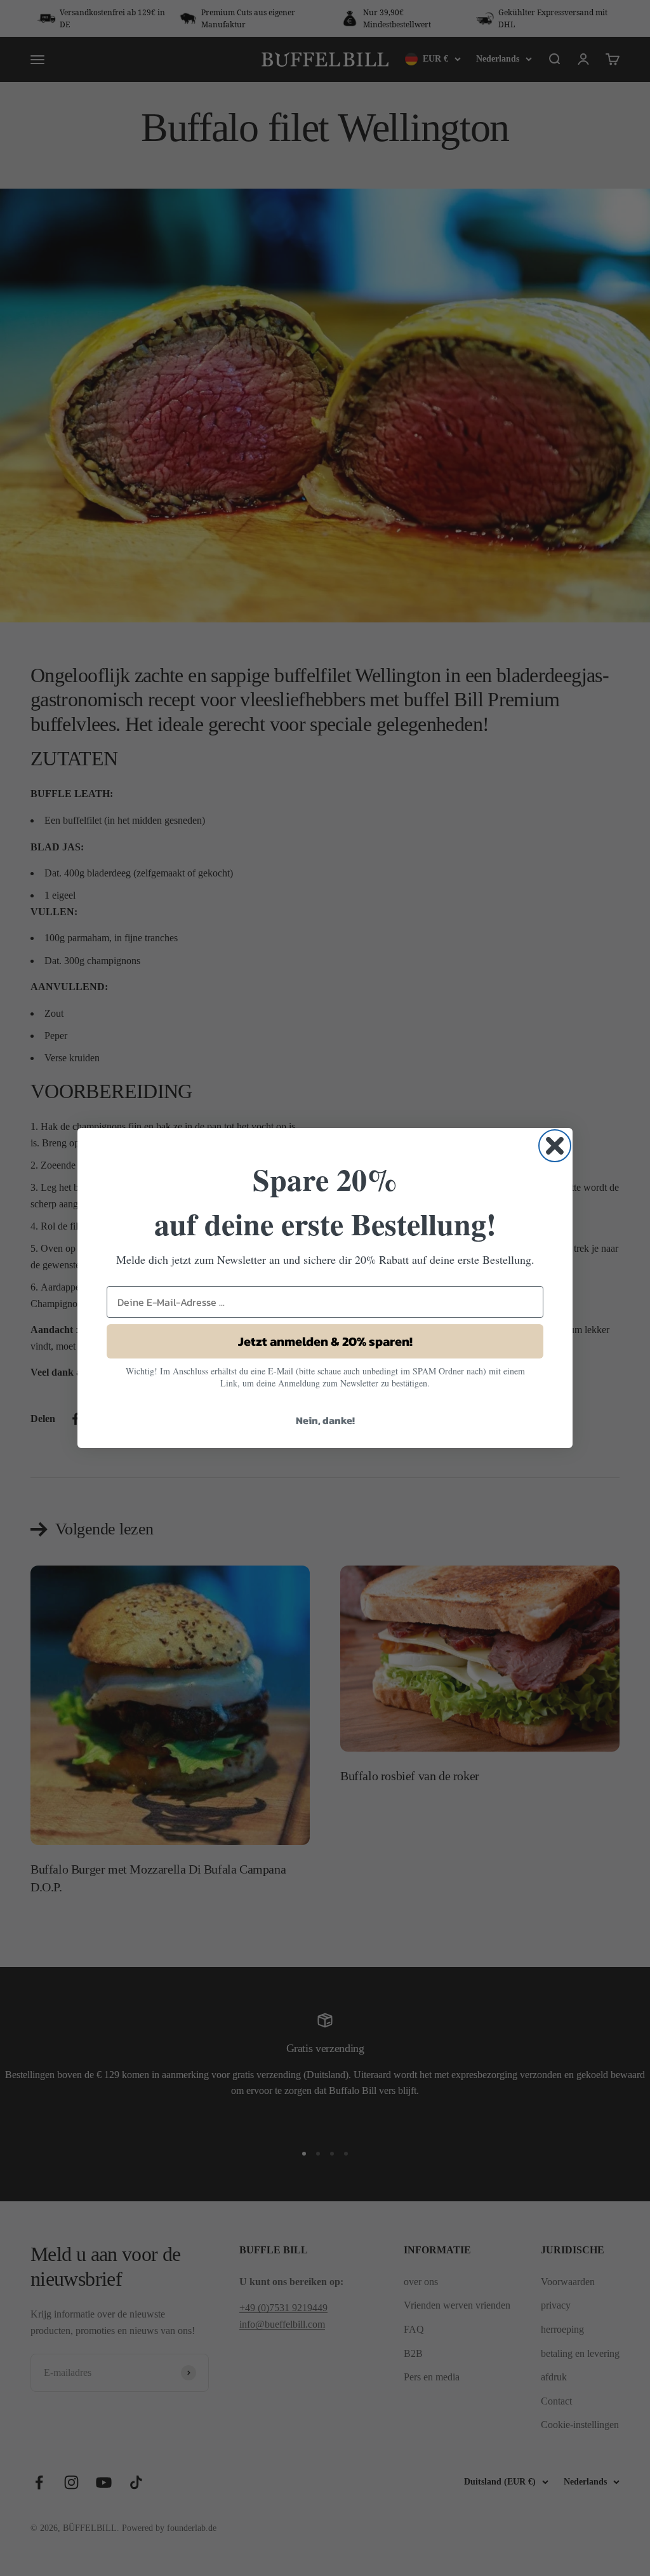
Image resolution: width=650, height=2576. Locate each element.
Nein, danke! (325, 1420)
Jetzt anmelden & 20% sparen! (325, 1341)
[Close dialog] (555, 1146)
